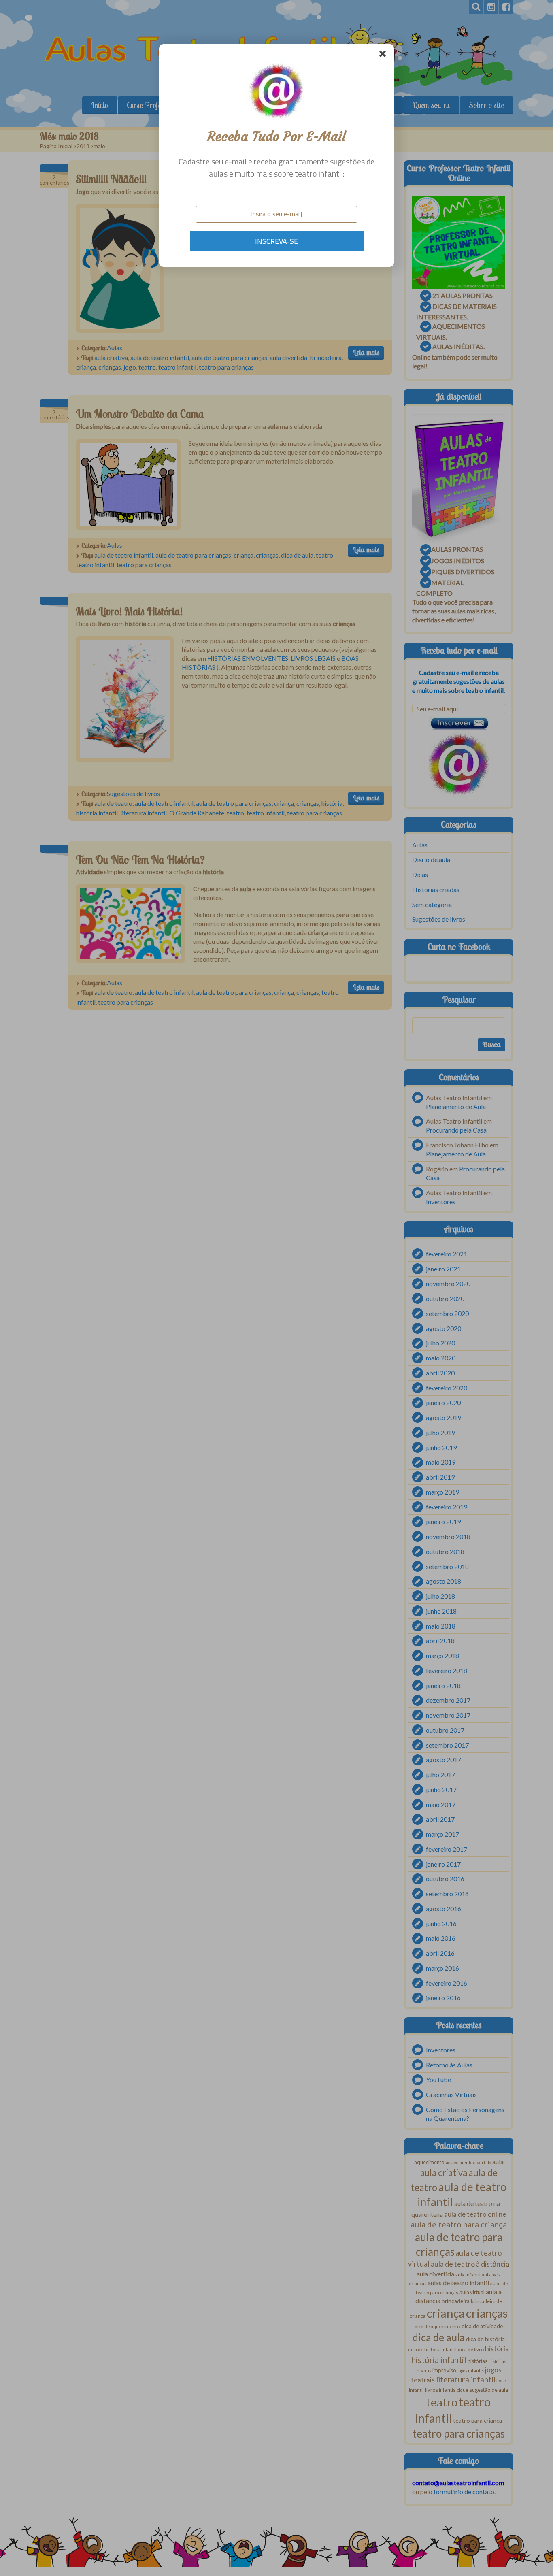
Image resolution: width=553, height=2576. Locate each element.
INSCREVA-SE (276, 241)
